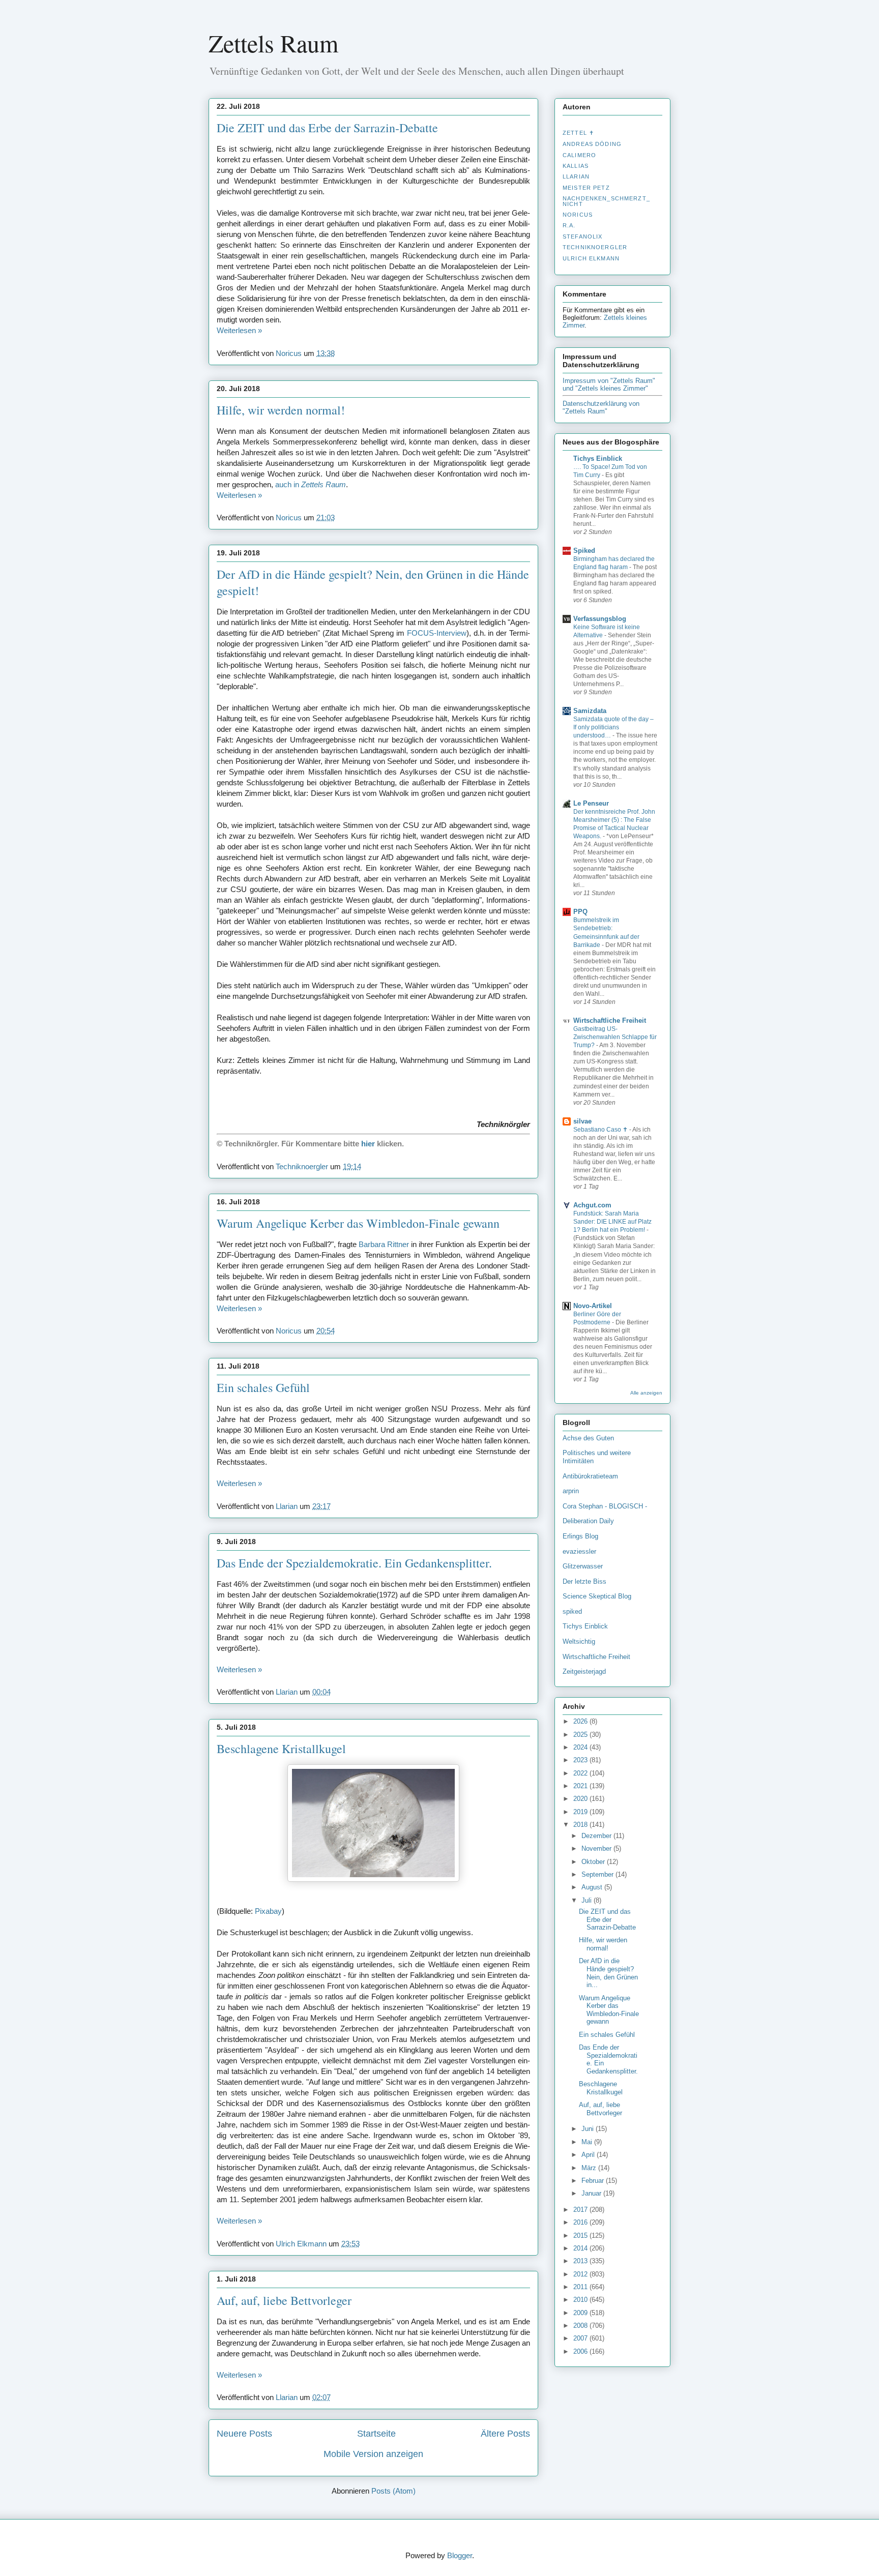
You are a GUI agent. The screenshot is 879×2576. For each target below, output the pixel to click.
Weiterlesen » (239, 330)
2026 (581, 1721)
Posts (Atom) (393, 2491)
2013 (581, 2261)
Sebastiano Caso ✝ (601, 1130)
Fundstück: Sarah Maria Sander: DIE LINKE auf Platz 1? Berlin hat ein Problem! (612, 1222)
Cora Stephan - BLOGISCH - (605, 1506)
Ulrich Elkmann (591, 258)
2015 (581, 2236)
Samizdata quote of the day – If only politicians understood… (613, 727)
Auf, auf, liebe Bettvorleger (284, 2300)
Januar (592, 2193)
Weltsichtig (579, 1641)
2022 (581, 1773)
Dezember (597, 1836)
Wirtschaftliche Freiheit (610, 1020)
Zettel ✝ (578, 133)
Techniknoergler (595, 247)
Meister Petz (586, 188)
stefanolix (582, 236)
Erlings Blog (580, 1536)
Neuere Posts (244, 2434)
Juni (589, 2129)
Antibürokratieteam (590, 1476)
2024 (581, 1747)
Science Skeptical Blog (597, 1596)
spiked (572, 1611)
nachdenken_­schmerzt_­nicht (606, 201)
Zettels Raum (273, 43)
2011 (581, 2287)
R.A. (569, 225)
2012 (581, 2274)
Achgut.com (592, 1205)
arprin (571, 1491)
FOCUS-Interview (437, 633)
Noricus (578, 215)
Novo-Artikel (593, 1306)
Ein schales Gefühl (263, 1387)
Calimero (579, 155)
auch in (311, 484)
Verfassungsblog (600, 619)
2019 (581, 1812)
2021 (581, 1786)
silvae (582, 1121)
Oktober (594, 1862)
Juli (588, 1900)
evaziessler (579, 1551)
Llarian (576, 176)
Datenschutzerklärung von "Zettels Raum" (601, 407)
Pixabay (268, 1911)
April (589, 2155)
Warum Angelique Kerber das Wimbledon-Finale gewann (358, 1223)
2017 (581, 2210)
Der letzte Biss (584, 1581)
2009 (581, 2313)
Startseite (376, 2434)
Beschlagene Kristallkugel (281, 1749)
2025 (581, 1735)
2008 (581, 2326)
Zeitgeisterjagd (584, 1671)
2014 (581, 2248)
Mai (588, 2142)
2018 (581, 1825)
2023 (581, 1760)
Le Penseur (591, 803)
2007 (581, 2338)
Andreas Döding (592, 144)
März (590, 2168)
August (593, 1887)
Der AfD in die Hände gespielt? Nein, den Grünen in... (608, 1973)
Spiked (584, 551)
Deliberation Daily (588, 1521)
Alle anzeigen (646, 1393)
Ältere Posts (505, 2434)
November (597, 1848)
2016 (581, 2222)
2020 (581, 1799)
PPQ (580, 912)
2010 (581, 2300)
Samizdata (590, 711)
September (598, 1874)
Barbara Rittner (384, 1244)
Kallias (576, 166)
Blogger (460, 2555)
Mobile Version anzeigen (373, 2454)
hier (368, 1144)
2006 (581, 2351)
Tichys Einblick (598, 458)
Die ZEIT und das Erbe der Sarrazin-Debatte (327, 128)
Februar (594, 2181)
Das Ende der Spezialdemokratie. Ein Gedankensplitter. (354, 1563)
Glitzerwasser (583, 1566)
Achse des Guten (588, 1438)
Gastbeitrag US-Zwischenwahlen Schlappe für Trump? (615, 1037)
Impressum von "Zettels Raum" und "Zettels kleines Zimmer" (609, 384)
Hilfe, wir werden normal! (281, 410)
